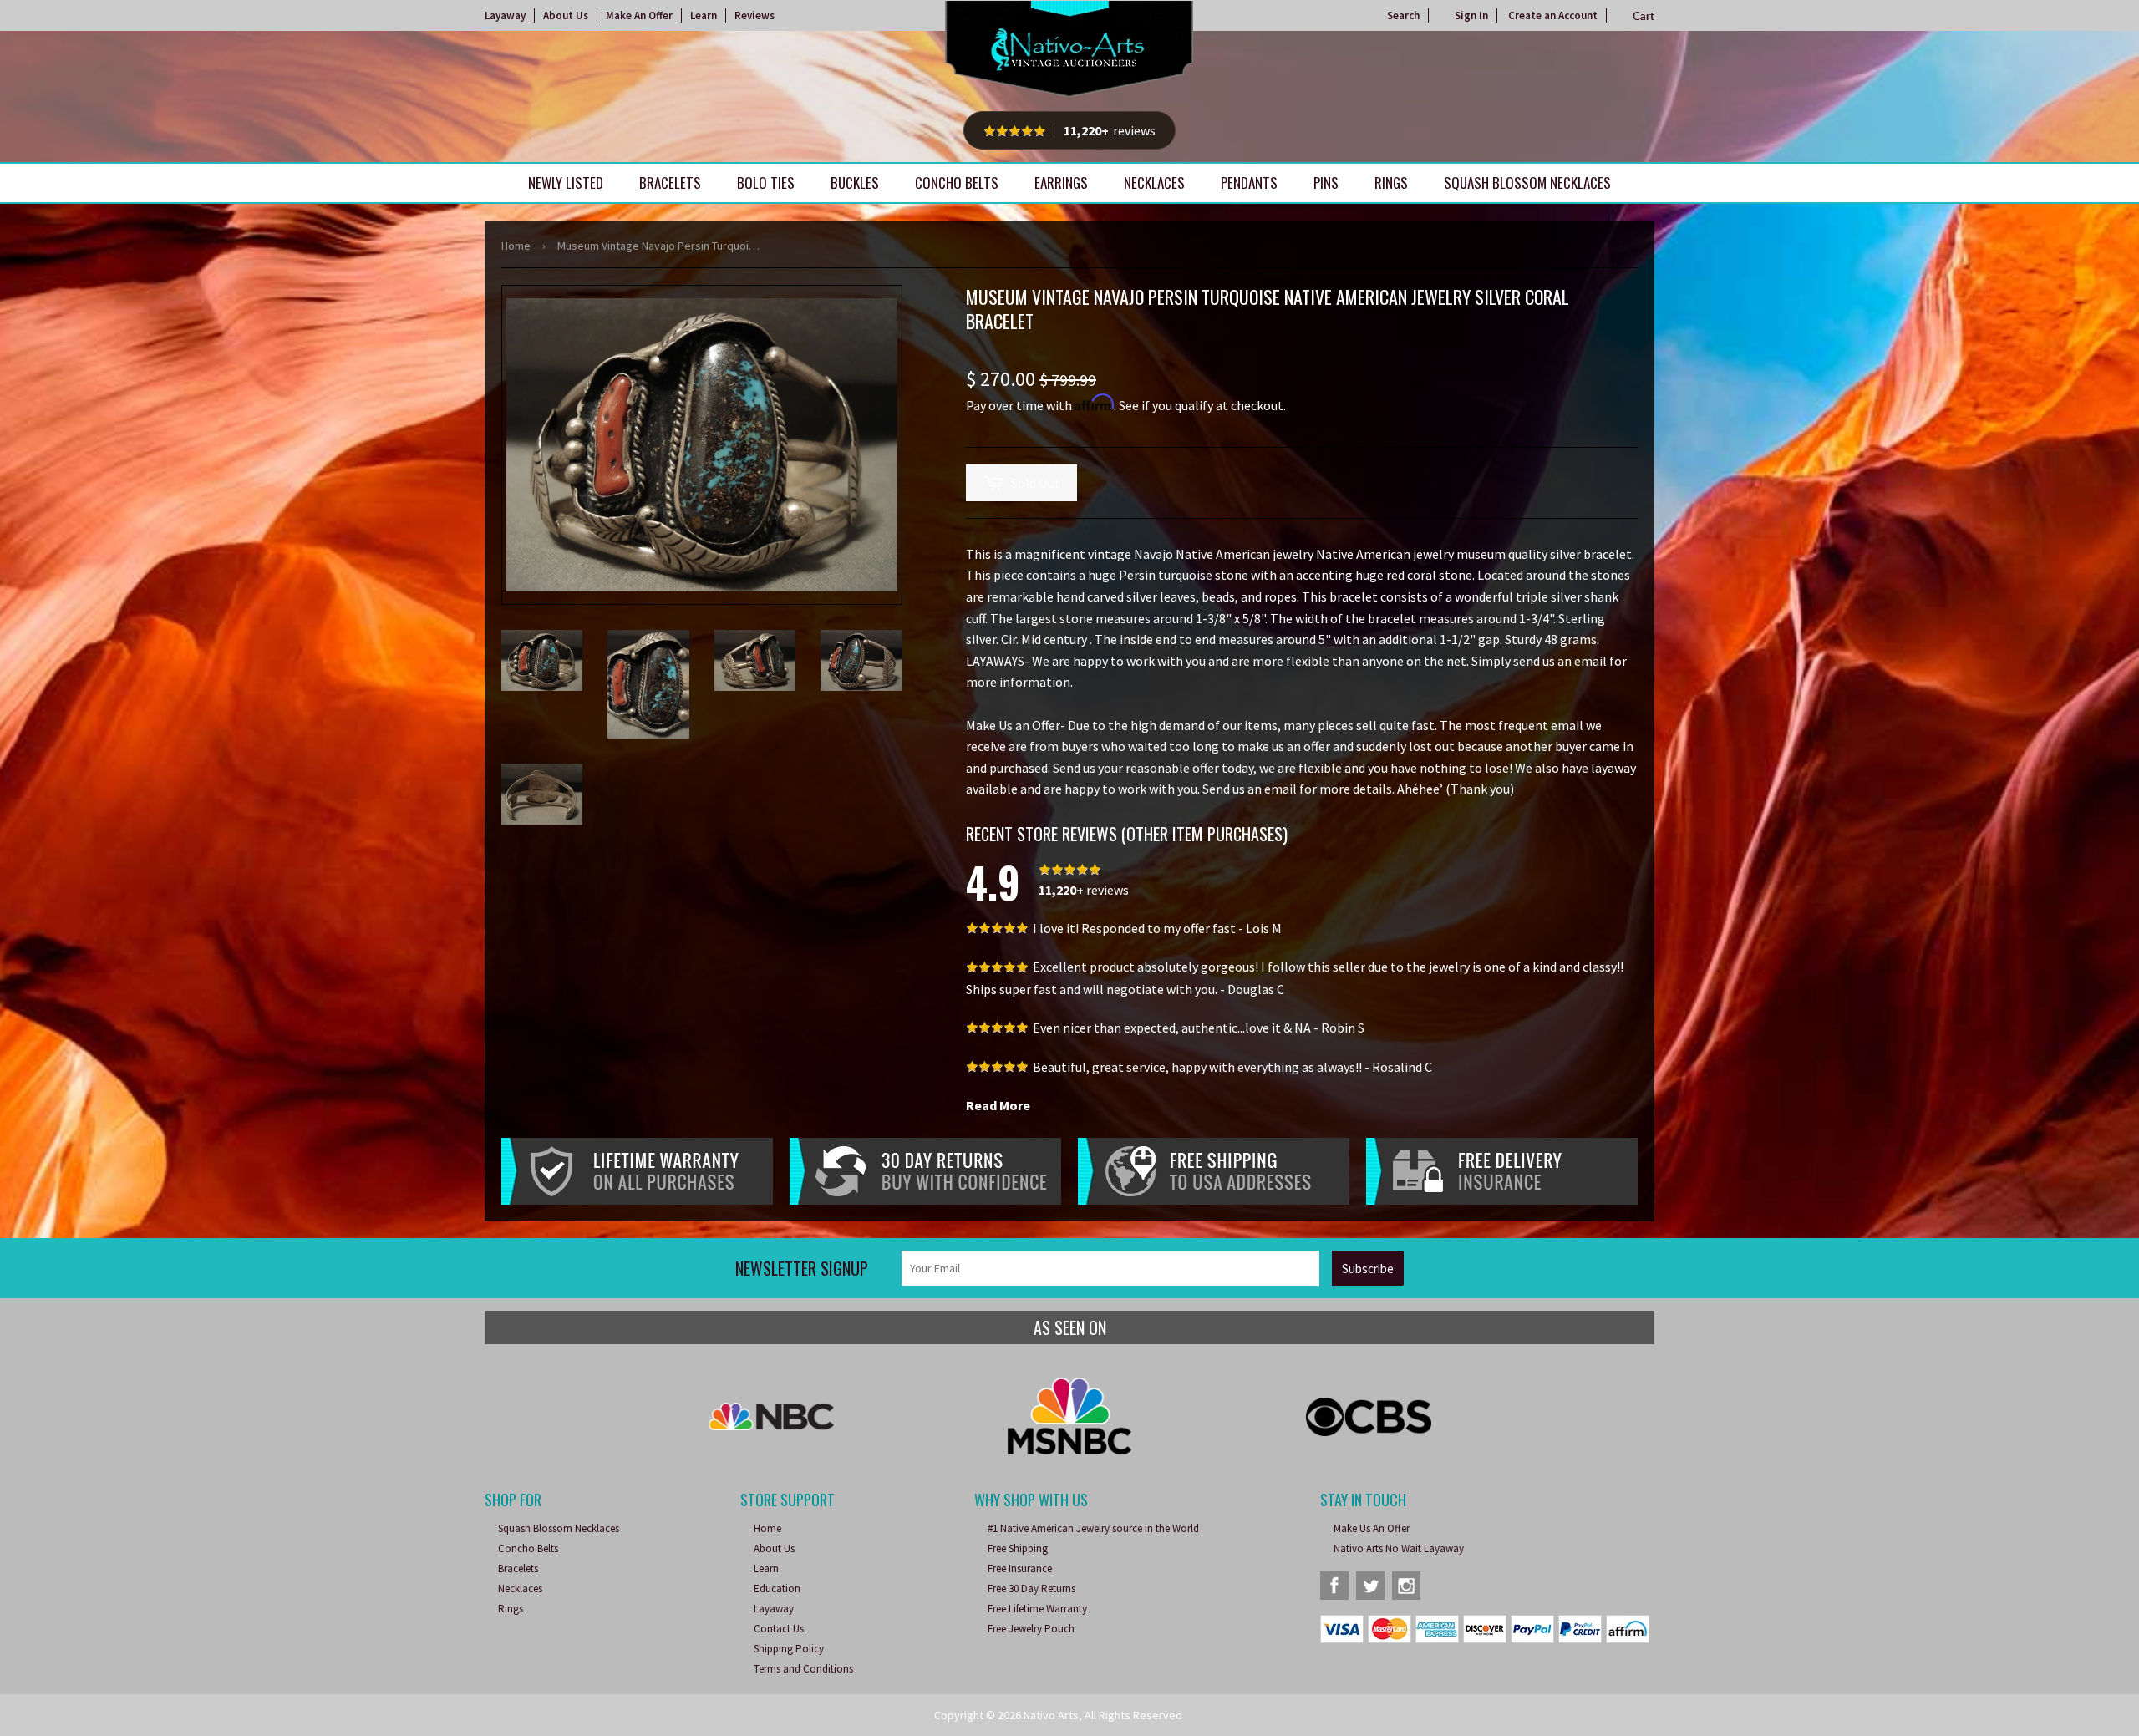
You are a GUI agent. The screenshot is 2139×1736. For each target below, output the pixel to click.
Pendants (1249, 183)
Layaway (505, 15)
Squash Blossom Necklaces (1527, 183)
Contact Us (779, 1629)
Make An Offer (639, 15)
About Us (566, 15)
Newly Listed (566, 183)
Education (777, 1589)
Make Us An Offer (1372, 1528)
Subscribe (1368, 1269)
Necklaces (1154, 183)
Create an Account (1553, 15)
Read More (998, 1105)
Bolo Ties (766, 183)
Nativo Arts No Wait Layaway (1399, 1548)
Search (1403, 15)
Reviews (754, 15)
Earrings (1061, 183)
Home (516, 246)
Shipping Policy (789, 1649)
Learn (704, 15)
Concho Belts (957, 183)
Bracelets (670, 183)
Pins (1326, 183)
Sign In (1471, 15)
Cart (1644, 16)
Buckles (855, 183)
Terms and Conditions (803, 1669)
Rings (1391, 183)
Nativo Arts (1051, 1715)
